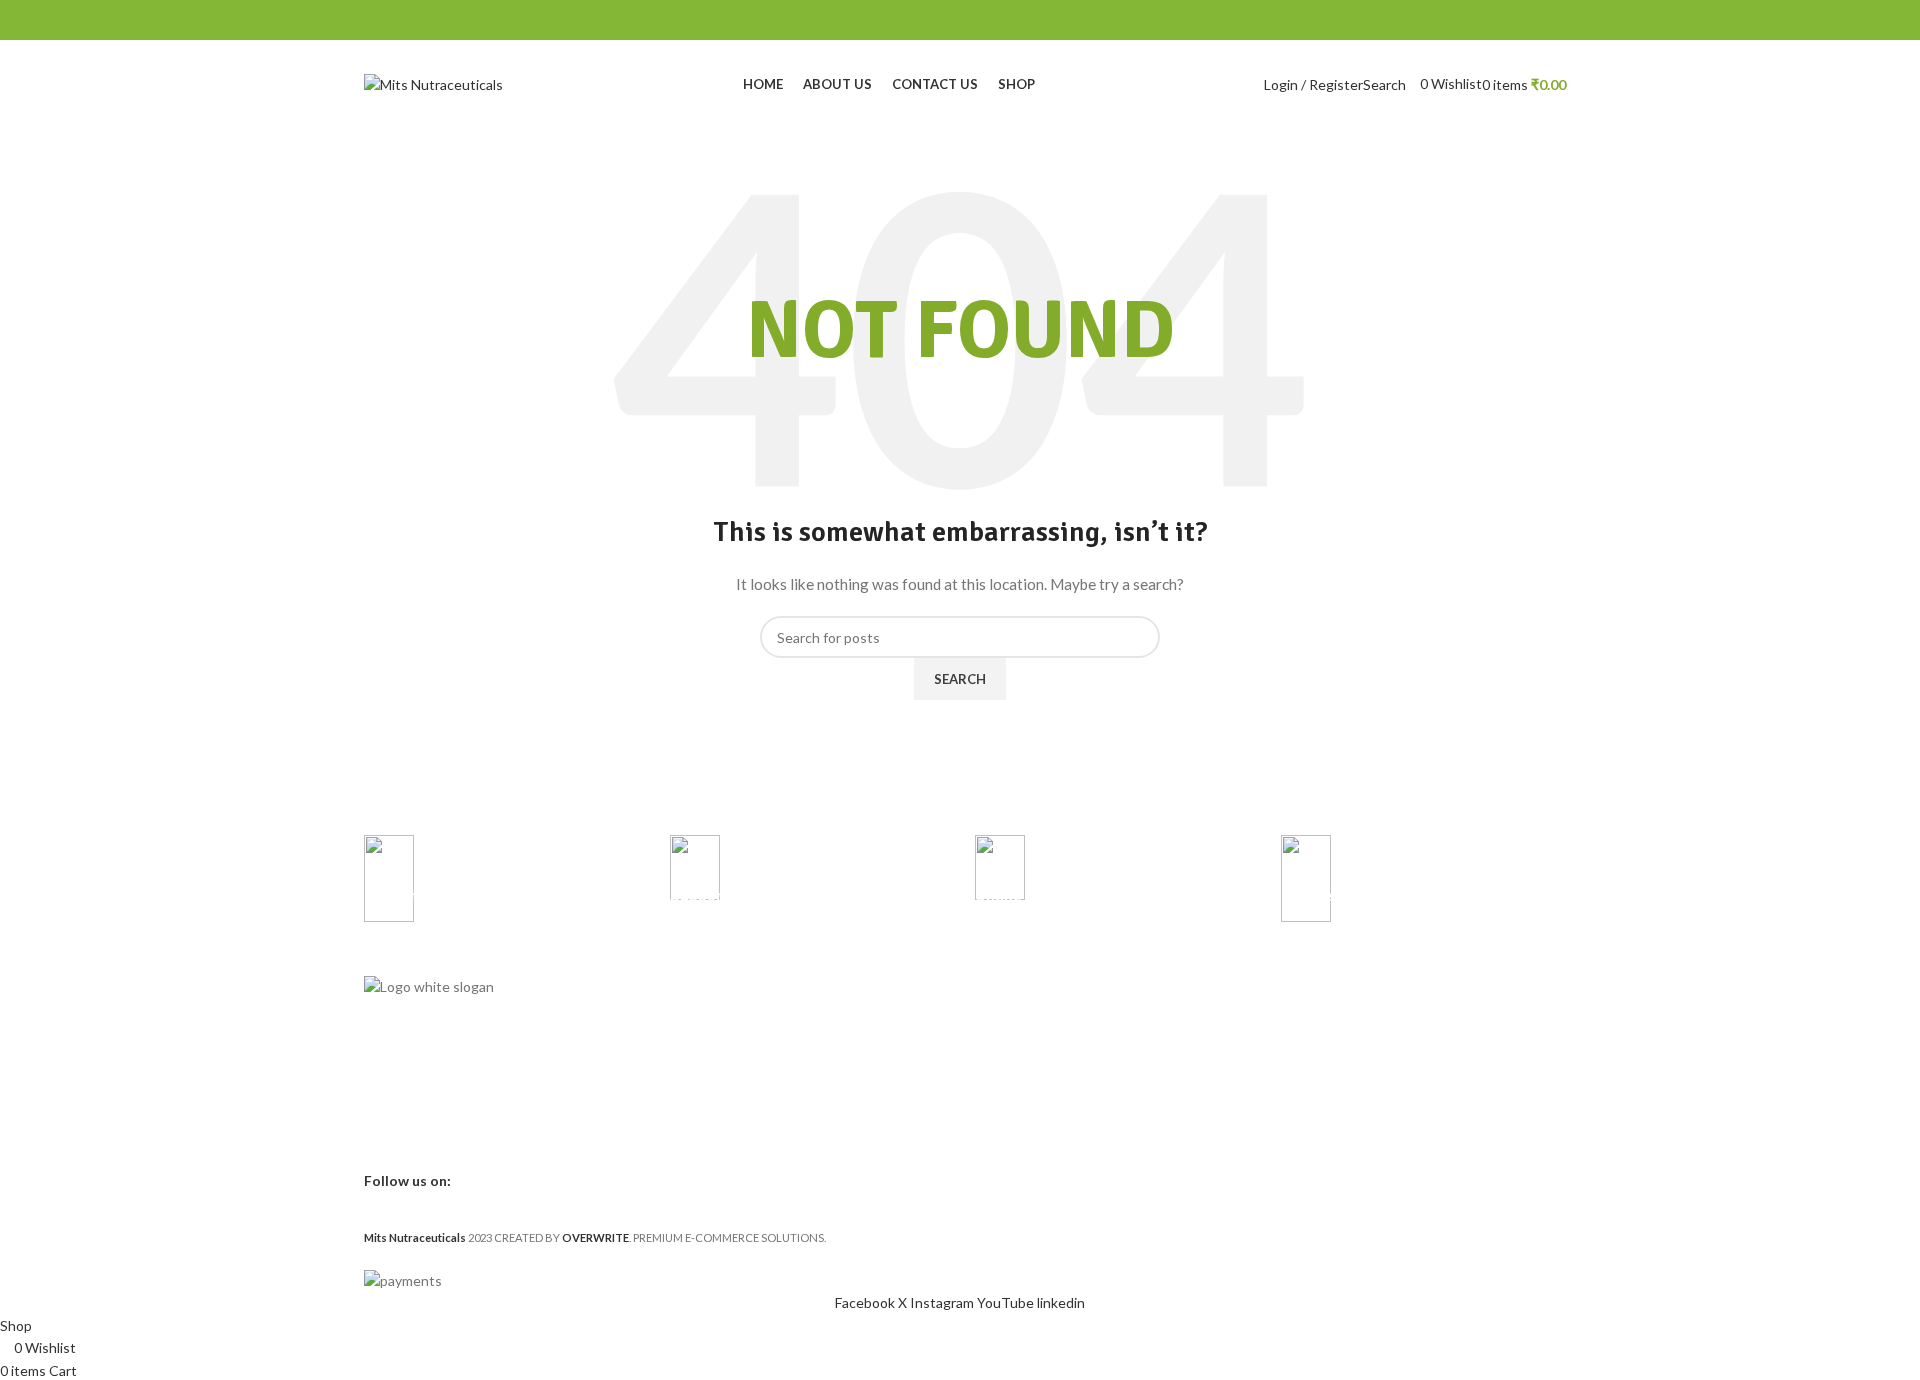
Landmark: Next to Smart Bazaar (1372, 1096)
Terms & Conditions (1032, 1025)
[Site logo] (433, 83)
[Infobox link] (502, 892)
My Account (705, 1093)
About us (696, 991)
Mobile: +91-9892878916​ (1352, 1130)
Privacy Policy (1012, 991)
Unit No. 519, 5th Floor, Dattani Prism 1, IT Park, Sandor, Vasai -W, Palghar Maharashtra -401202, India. (1404, 1043)
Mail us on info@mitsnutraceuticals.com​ (1396, 1198)
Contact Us (703, 1025)
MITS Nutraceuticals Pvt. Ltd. (1365, 991)
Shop (683, 1059)
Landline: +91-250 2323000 (1359, 1164)
